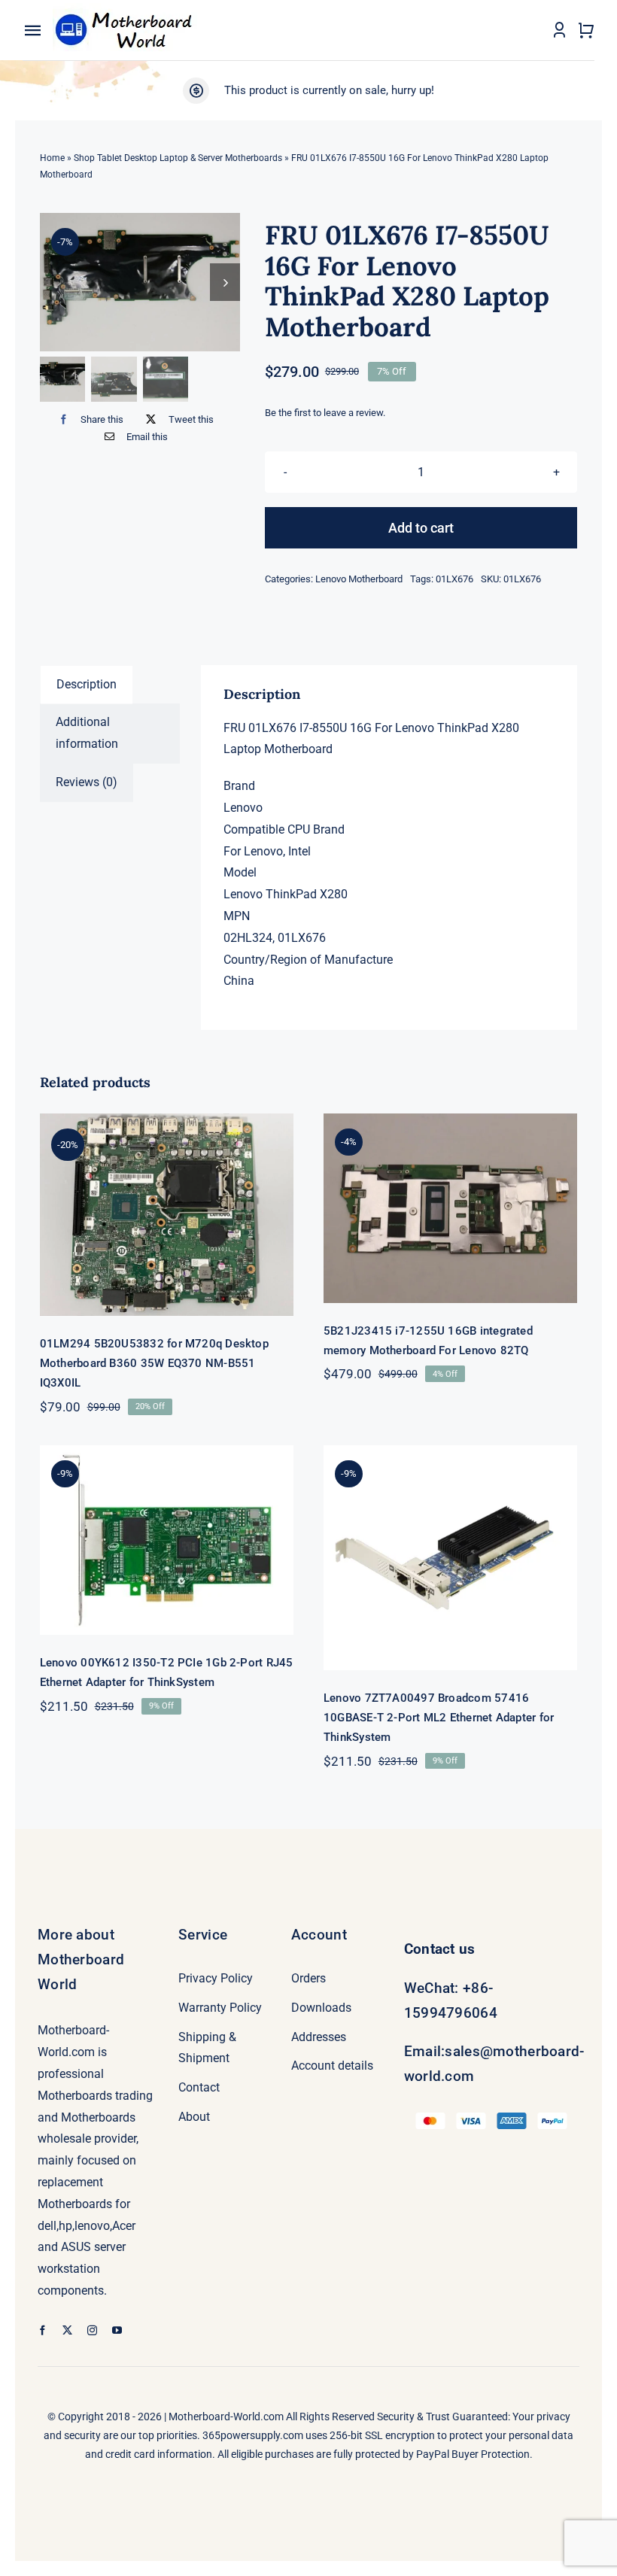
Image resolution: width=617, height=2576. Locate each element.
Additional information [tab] (87, 733)
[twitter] (67, 2330)
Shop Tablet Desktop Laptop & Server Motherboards (178, 158)
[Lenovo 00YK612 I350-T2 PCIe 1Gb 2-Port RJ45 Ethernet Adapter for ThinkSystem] (167, 1540)
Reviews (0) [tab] (87, 782)
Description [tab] (87, 684)
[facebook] (43, 2330)
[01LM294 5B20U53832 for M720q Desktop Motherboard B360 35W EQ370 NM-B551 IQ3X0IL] (167, 1215)
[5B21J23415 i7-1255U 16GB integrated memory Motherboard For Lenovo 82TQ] (450, 1208)
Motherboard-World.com (226, 2417)
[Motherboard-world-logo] (128, 9)
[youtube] (117, 2330)
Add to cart (421, 528)
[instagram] (92, 2330)
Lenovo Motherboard (359, 579)
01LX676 (454, 579)
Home (52, 158)
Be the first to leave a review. (325, 413)
